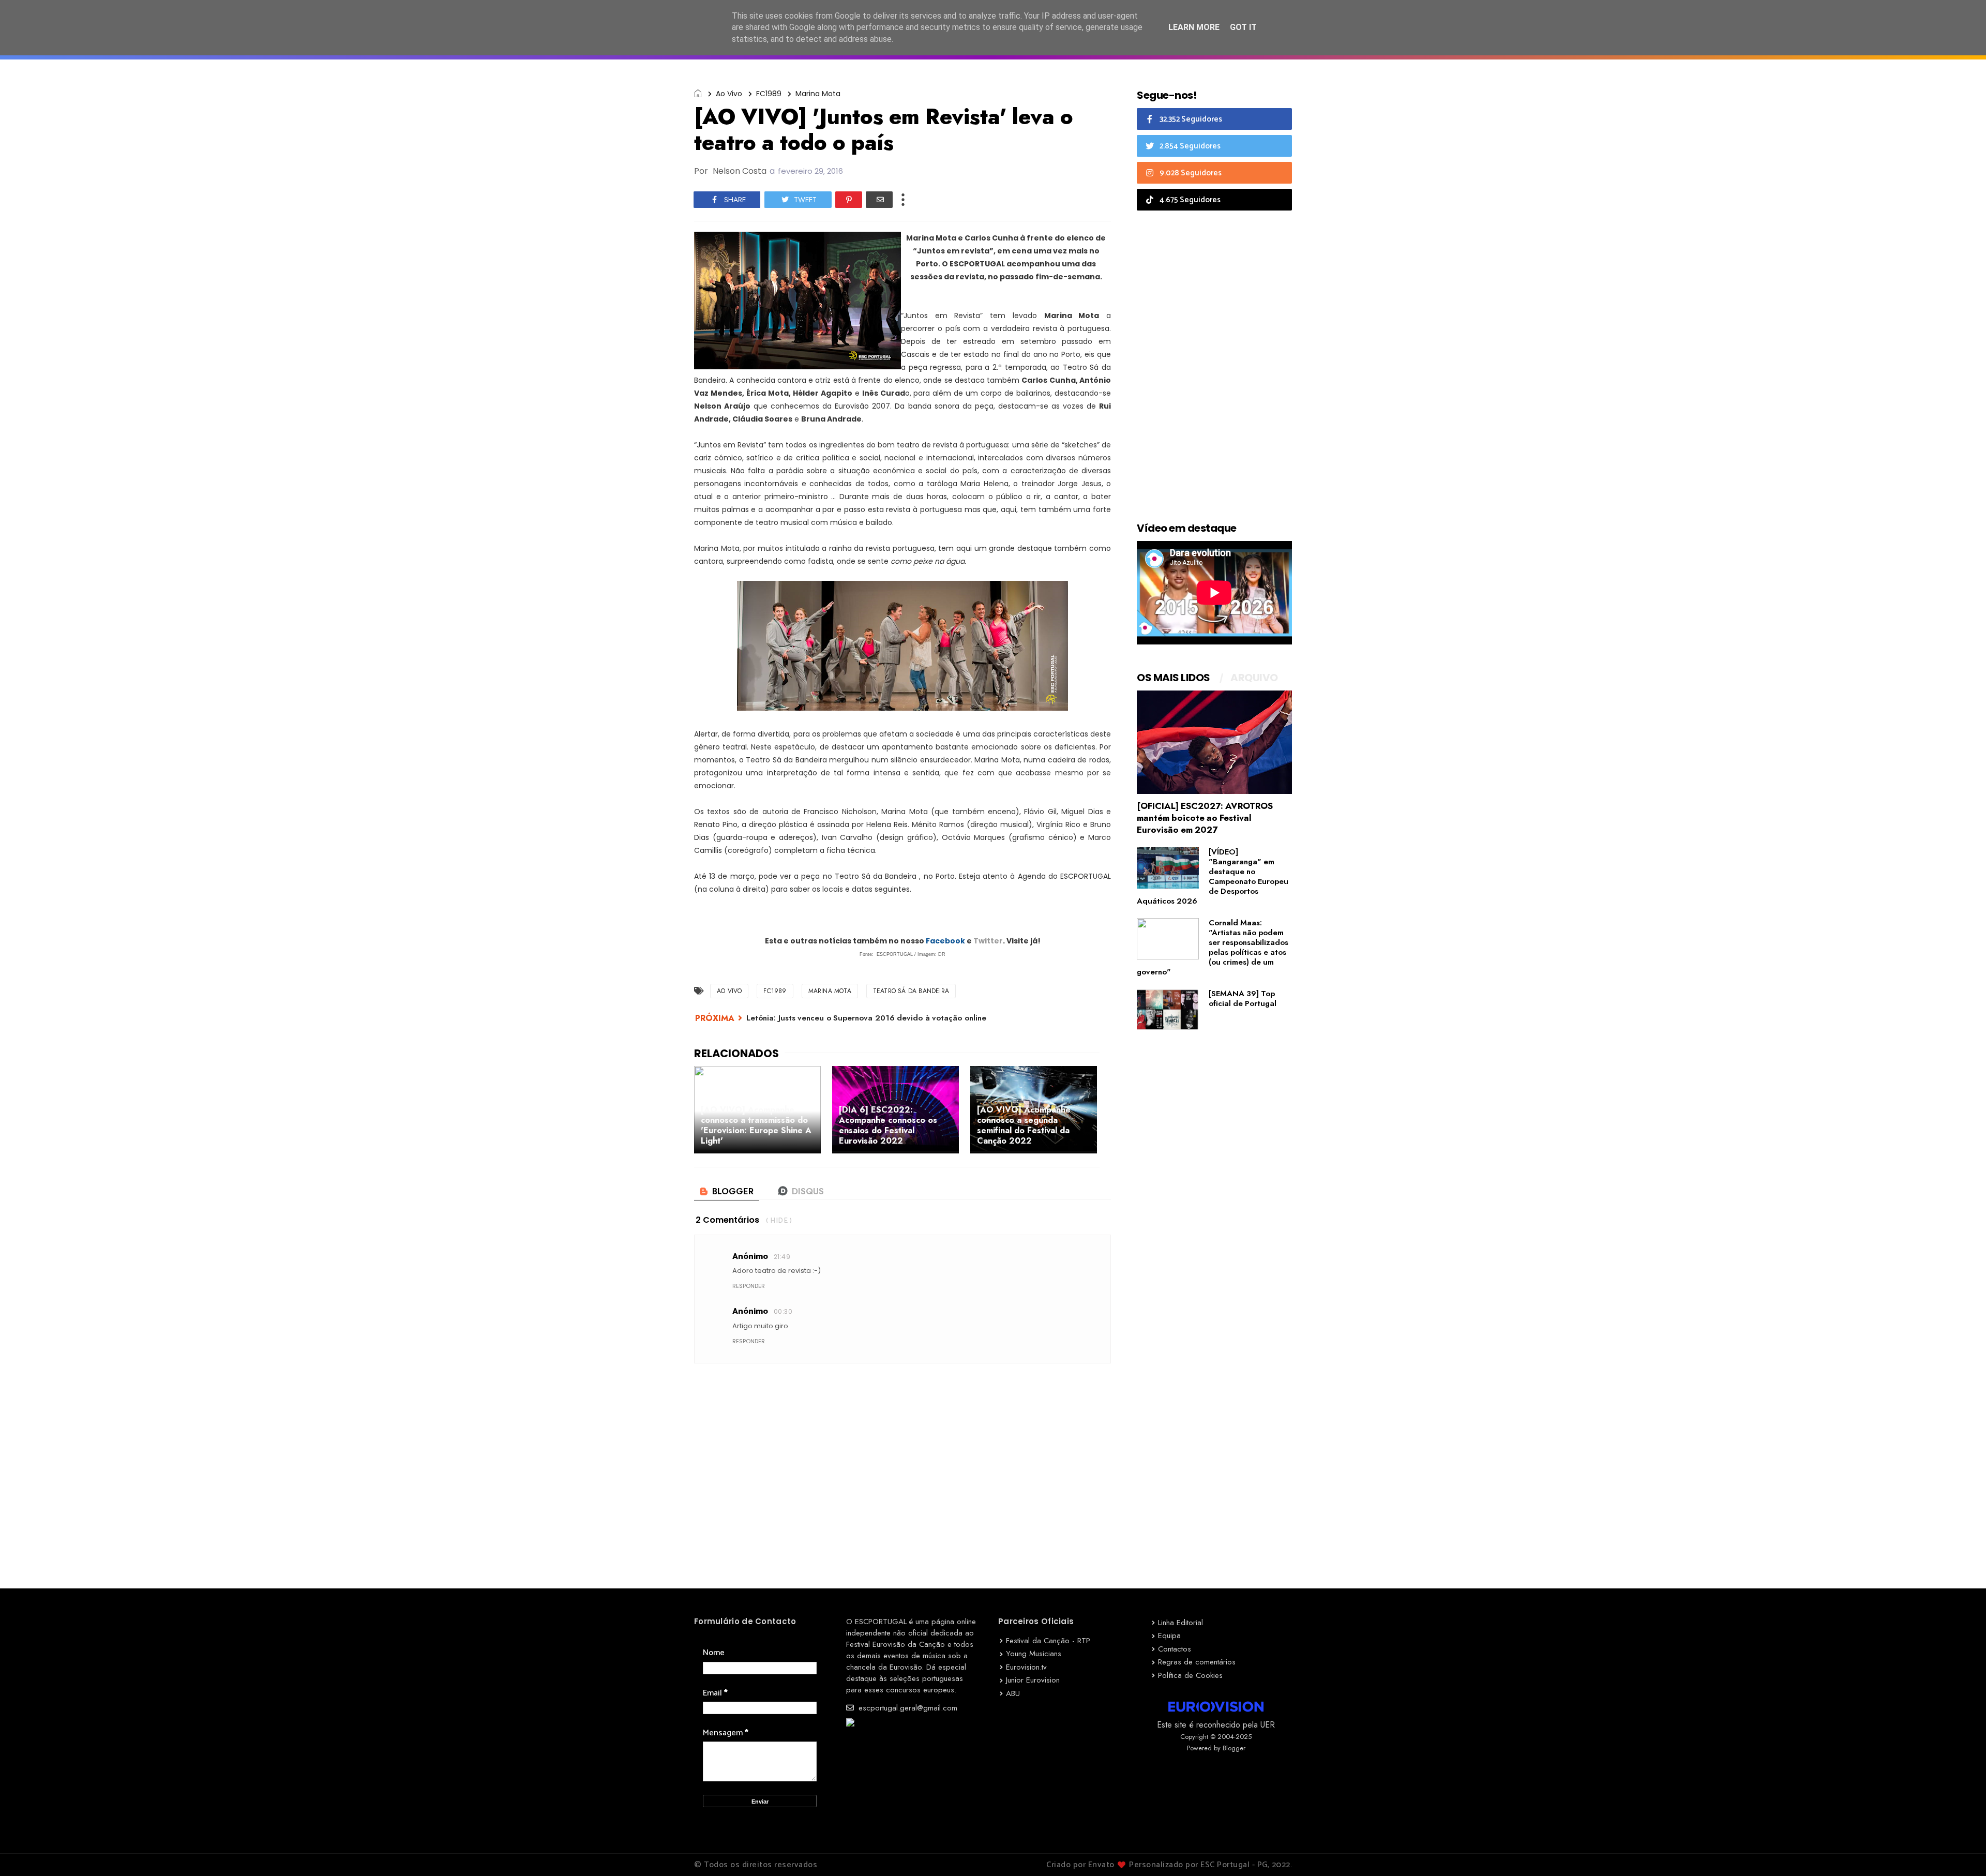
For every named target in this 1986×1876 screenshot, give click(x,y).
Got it (1243, 27)
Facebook (945, 941)
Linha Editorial (1180, 1623)
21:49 (782, 1257)
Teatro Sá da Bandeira (911, 991)
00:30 (783, 1311)
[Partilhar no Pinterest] (849, 200)
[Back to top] (1960, 1851)
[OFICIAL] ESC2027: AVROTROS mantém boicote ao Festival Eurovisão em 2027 (1205, 818)
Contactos (1175, 1649)
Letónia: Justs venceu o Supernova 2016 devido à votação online (866, 1018)
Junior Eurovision (1033, 1680)
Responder (749, 1286)
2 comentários (727, 1220)
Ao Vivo (729, 94)
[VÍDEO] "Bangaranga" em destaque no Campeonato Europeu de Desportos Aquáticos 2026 (1213, 876)
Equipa (1169, 1635)
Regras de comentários (1197, 1662)
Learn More (1194, 27)
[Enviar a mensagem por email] (879, 200)
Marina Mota (818, 94)
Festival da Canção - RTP (1048, 1641)
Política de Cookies (1190, 1675)
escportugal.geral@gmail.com (907, 1708)
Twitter (988, 941)
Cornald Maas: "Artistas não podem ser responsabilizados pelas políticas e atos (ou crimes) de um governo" (1213, 947)
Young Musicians (1034, 1654)
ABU (1013, 1693)
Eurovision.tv (1026, 1667)
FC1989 (769, 94)
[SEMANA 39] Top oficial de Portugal (1243, 999)
